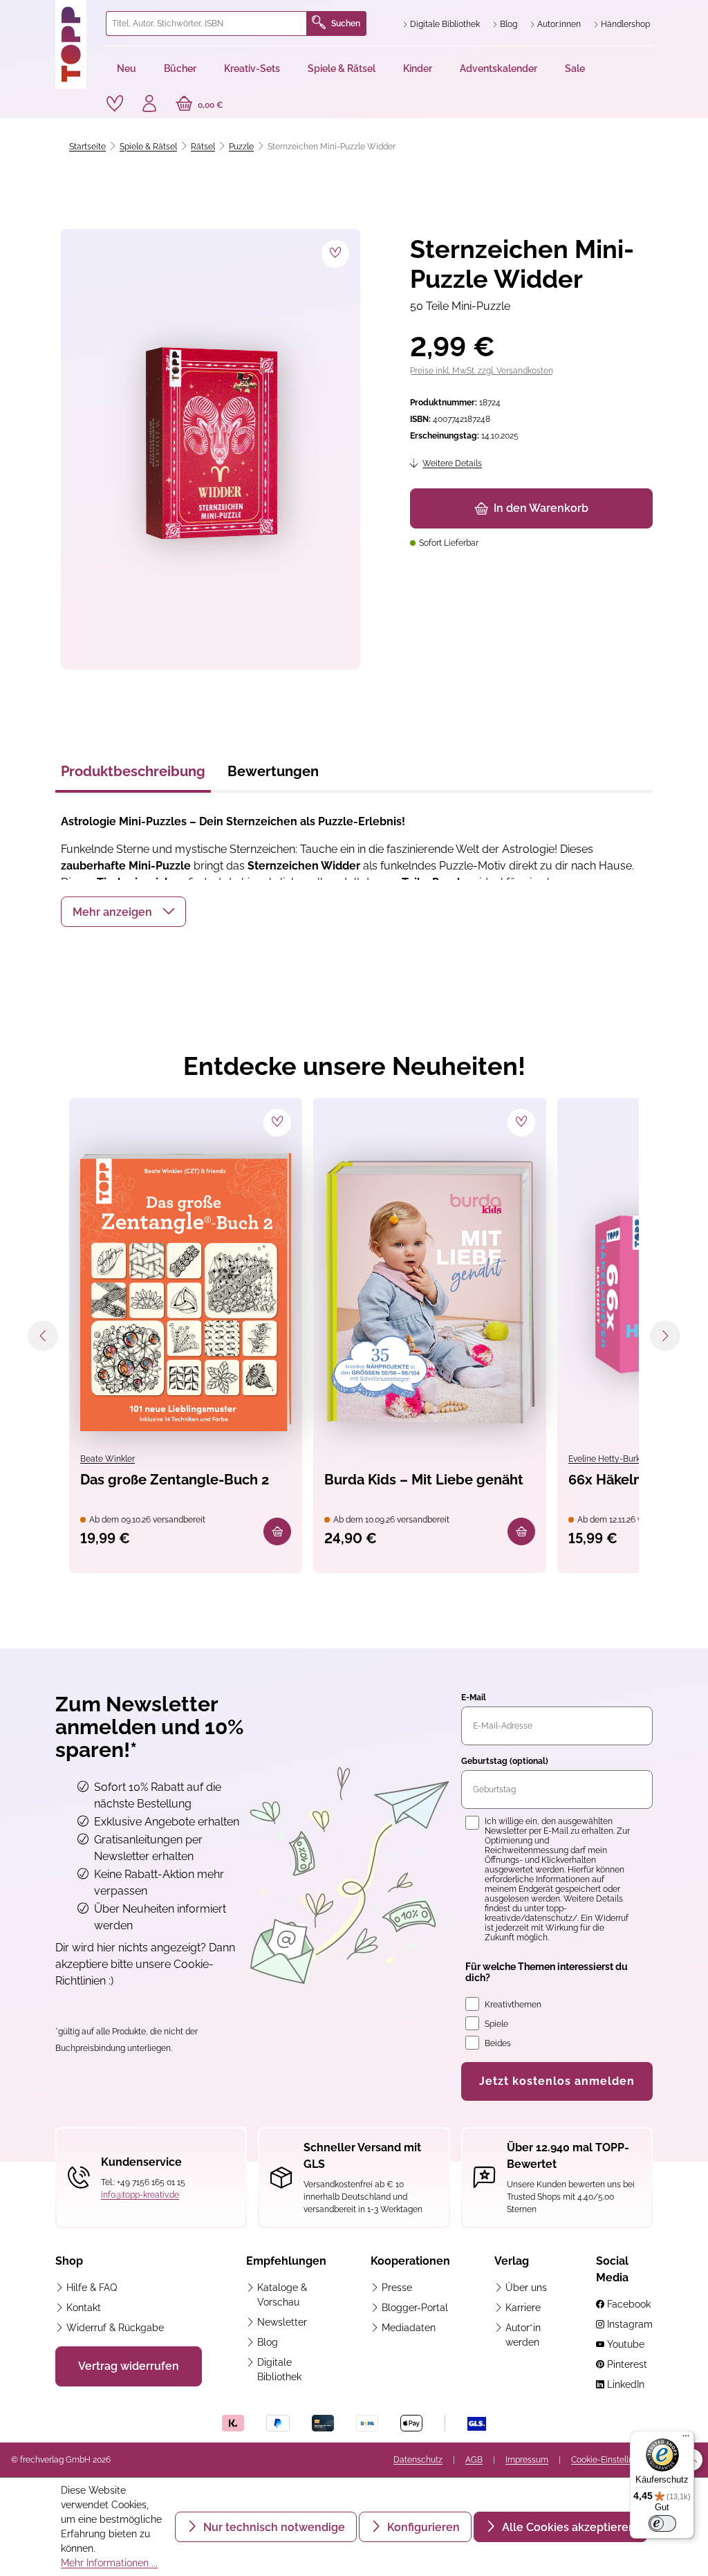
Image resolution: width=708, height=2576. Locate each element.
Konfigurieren (422, 2527)
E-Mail (474, 1698)
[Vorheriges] (43, 1336)
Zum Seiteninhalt (58, 14)
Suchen (346, 24)
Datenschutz (418, 2460)
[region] (208, 449)
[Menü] (686, 2439)
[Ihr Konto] (149, 105)
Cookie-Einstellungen (612, 2460)
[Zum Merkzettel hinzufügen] (335, 254)
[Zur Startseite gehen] (75, 44)
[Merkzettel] (115, 104)
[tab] (133, 775)
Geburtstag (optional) (505, 1761)
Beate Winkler (108, 1459)
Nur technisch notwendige (273, 2527)
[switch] (662, 2523)
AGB (474, 2460)
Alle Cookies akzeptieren (567, 2527)
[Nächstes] (665, 1336)
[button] (123, 912)
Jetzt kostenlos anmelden (557, 2081)
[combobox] (206, 24)
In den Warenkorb (541, 508)
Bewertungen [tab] (273, 771)
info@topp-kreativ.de (140, 2195)
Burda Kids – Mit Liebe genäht (424, 1480)
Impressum (527, 2460)
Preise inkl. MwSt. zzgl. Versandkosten (482, 371)
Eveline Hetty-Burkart (611, 1459)
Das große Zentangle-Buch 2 (175, 1480)
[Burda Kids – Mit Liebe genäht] (430, 1292)
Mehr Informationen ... (109, 2563)
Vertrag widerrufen (129, 2366)
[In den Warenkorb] (277, 1531)
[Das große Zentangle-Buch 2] (186, 1292)
